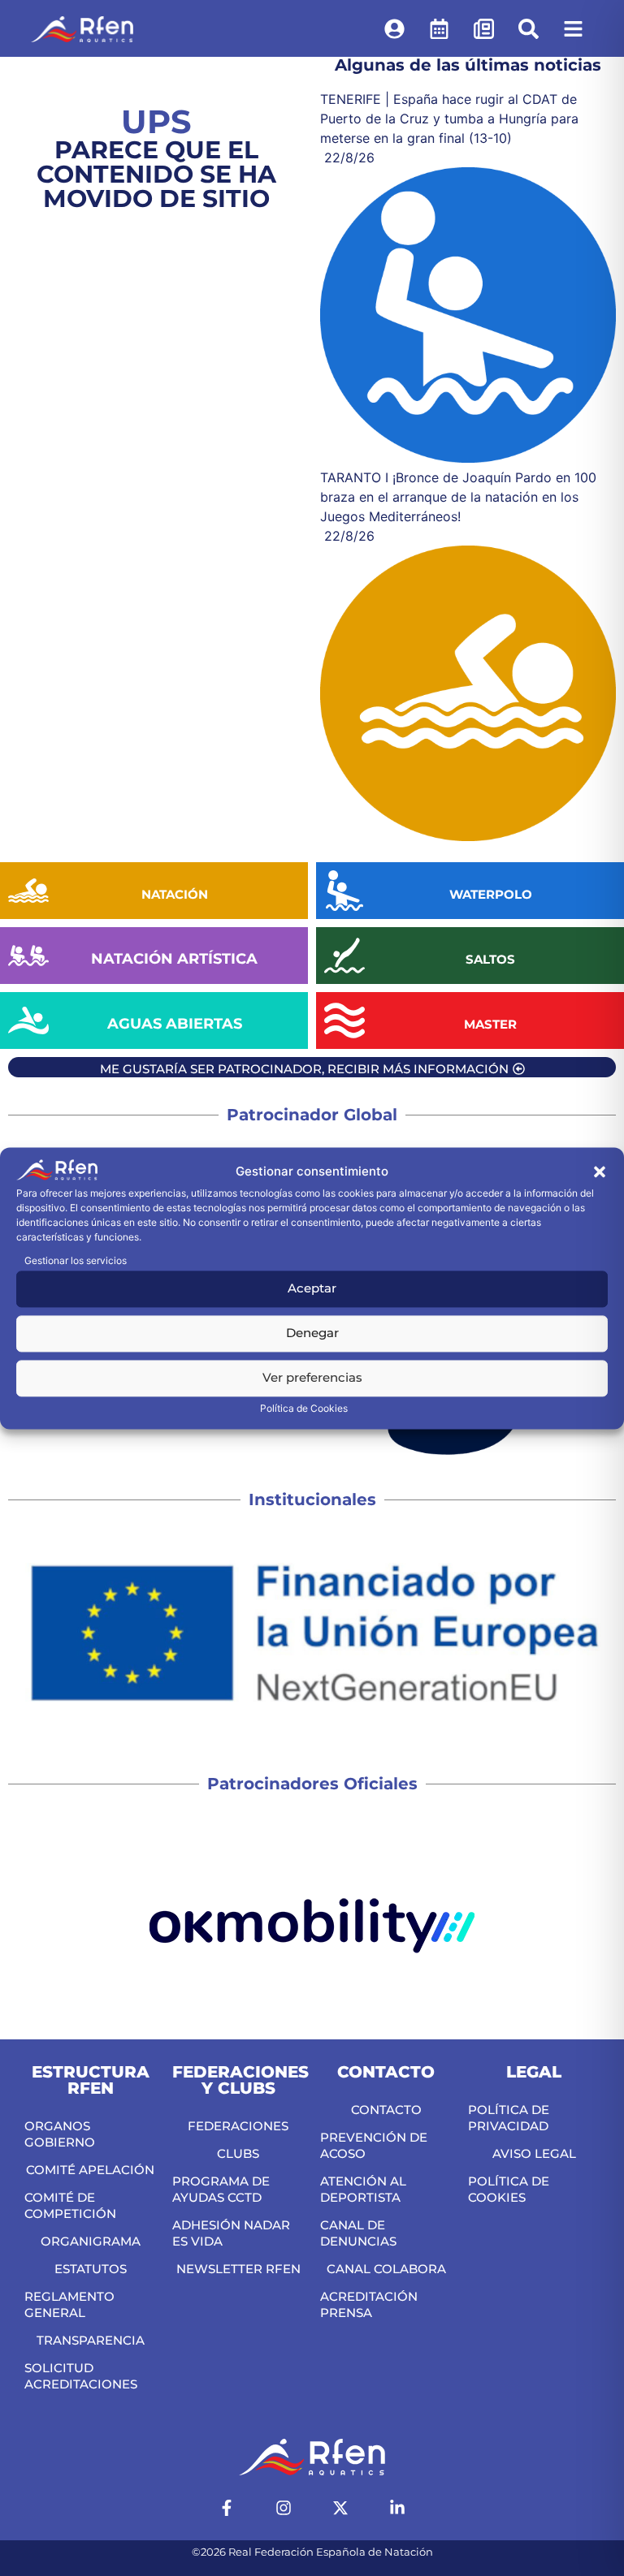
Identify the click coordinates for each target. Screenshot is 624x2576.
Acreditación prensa (369, 2304)
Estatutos (91, 2269)
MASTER (490, 1024)
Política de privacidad (509, 2118)
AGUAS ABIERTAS (175, 1024)
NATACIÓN (175, 894)
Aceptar (312, 1289)
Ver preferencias (312, 1378)
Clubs (238, 2153)
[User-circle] (394, 28)
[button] (600, 1172)
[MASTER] (344, 1020)
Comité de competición (70, 2205)
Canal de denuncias (358, 2233)
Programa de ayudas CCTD (221, 2189)
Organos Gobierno (60, 2134)
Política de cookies (509, 2189)
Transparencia (91, 2340)
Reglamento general (69, 2304)
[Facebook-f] (227, 2508)
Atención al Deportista (363, 2189)
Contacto (386, 2110)
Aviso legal (534, 2153)
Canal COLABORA (386, 2269)
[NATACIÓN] (28, 891)
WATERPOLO (491, 894)
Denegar (312, 1333)
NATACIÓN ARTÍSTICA (174, 959)
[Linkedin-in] (397, 2508)
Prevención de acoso (374, 2145)
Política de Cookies (304, 1408)
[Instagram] (284, 2508)
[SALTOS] (344, 956)
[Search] (528, 28)
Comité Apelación (90, 2170)
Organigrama (91, 2241)
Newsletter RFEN (238, 2269)
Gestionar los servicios (76, 1260)
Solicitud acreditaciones (81, 2376)
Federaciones (238, 2126)
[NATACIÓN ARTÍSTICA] (28, 956)
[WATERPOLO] (344, 891)
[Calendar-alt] (439, 28)
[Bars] (573, 28)
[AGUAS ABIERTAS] (28, 1020)
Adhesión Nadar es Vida (231, 2233)
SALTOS (490, 959)
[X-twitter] (340, 2508)
